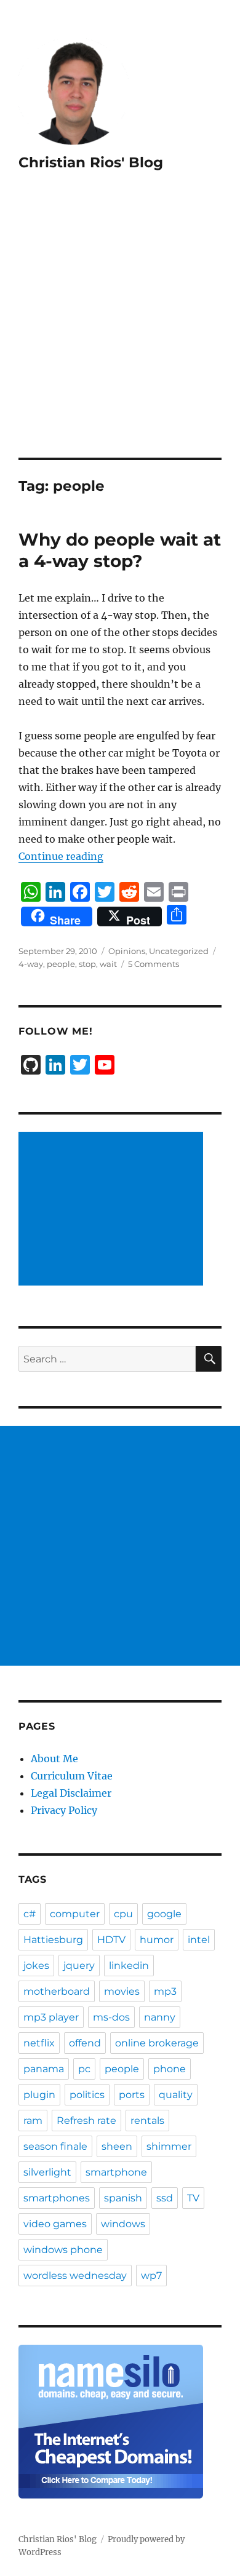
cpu (123, 1914)
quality (176, 2095)
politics (87, 2095)
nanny (160, 2017)
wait (108, 964)
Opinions (127, 951)
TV (193, 2198)
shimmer (169, 2146)
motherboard (57, 1991)
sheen (117, 2146)
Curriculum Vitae (72, 1776)
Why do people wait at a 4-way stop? (120, 550)
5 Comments (154, 964)
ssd (165, 2198)
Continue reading (61, 856)
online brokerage (157, 2043)
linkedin (129, 1966)
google (164, 1914)
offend (85, 2043)
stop (87, 964)
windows (123, 2224)
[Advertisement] (120, 332)
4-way (31, 964)
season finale (55, 2146)
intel (199, 1940)
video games (55, 2224)
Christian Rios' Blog (91, 162)
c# (30, 1914)
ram (33, 2121)
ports (132, 2095)
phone (170, 2069)
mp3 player (51, 2017)
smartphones (57, 2198)
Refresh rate (86, 2121)
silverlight (47, 2172)
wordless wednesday (75, 2276)
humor (157, 1940)
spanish (123, 2198)
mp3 (165, 1991)
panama (44, 2069)
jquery (79, 1966)
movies (122, 1991)
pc (84, 2069)
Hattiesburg (53, 1940)
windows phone (63, 2250)
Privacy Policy (64, 1810)
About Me (54, 1759)
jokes (36, 1966)
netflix (39, 2043)
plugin (39, 2095)
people (61, 964)
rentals (147, 2121)
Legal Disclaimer (71, 1793)
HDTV (111, 1940)
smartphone (116, 2172)
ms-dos (111, 2017)
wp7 (151, 2276)
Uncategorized (179, 951)
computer (75, 1914)
